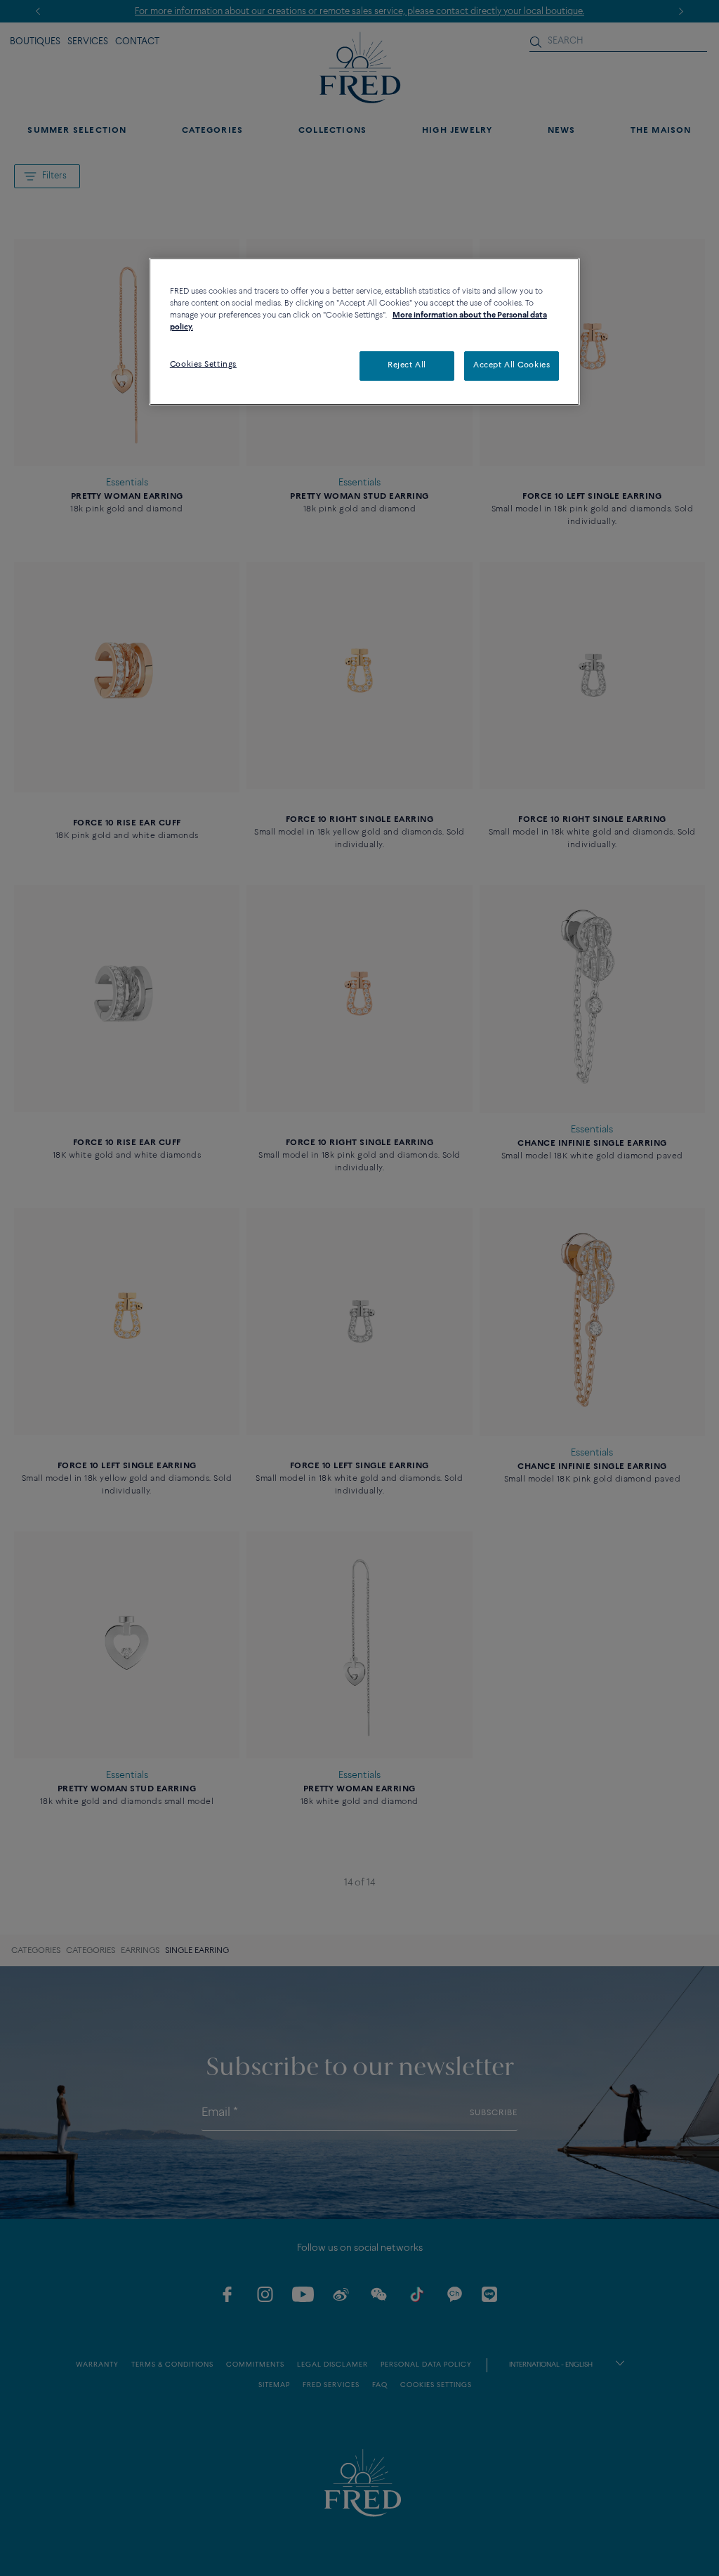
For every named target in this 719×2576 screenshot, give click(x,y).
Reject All (407, 365)
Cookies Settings (203, 365)
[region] (364, 332)
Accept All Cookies (512, 365)
